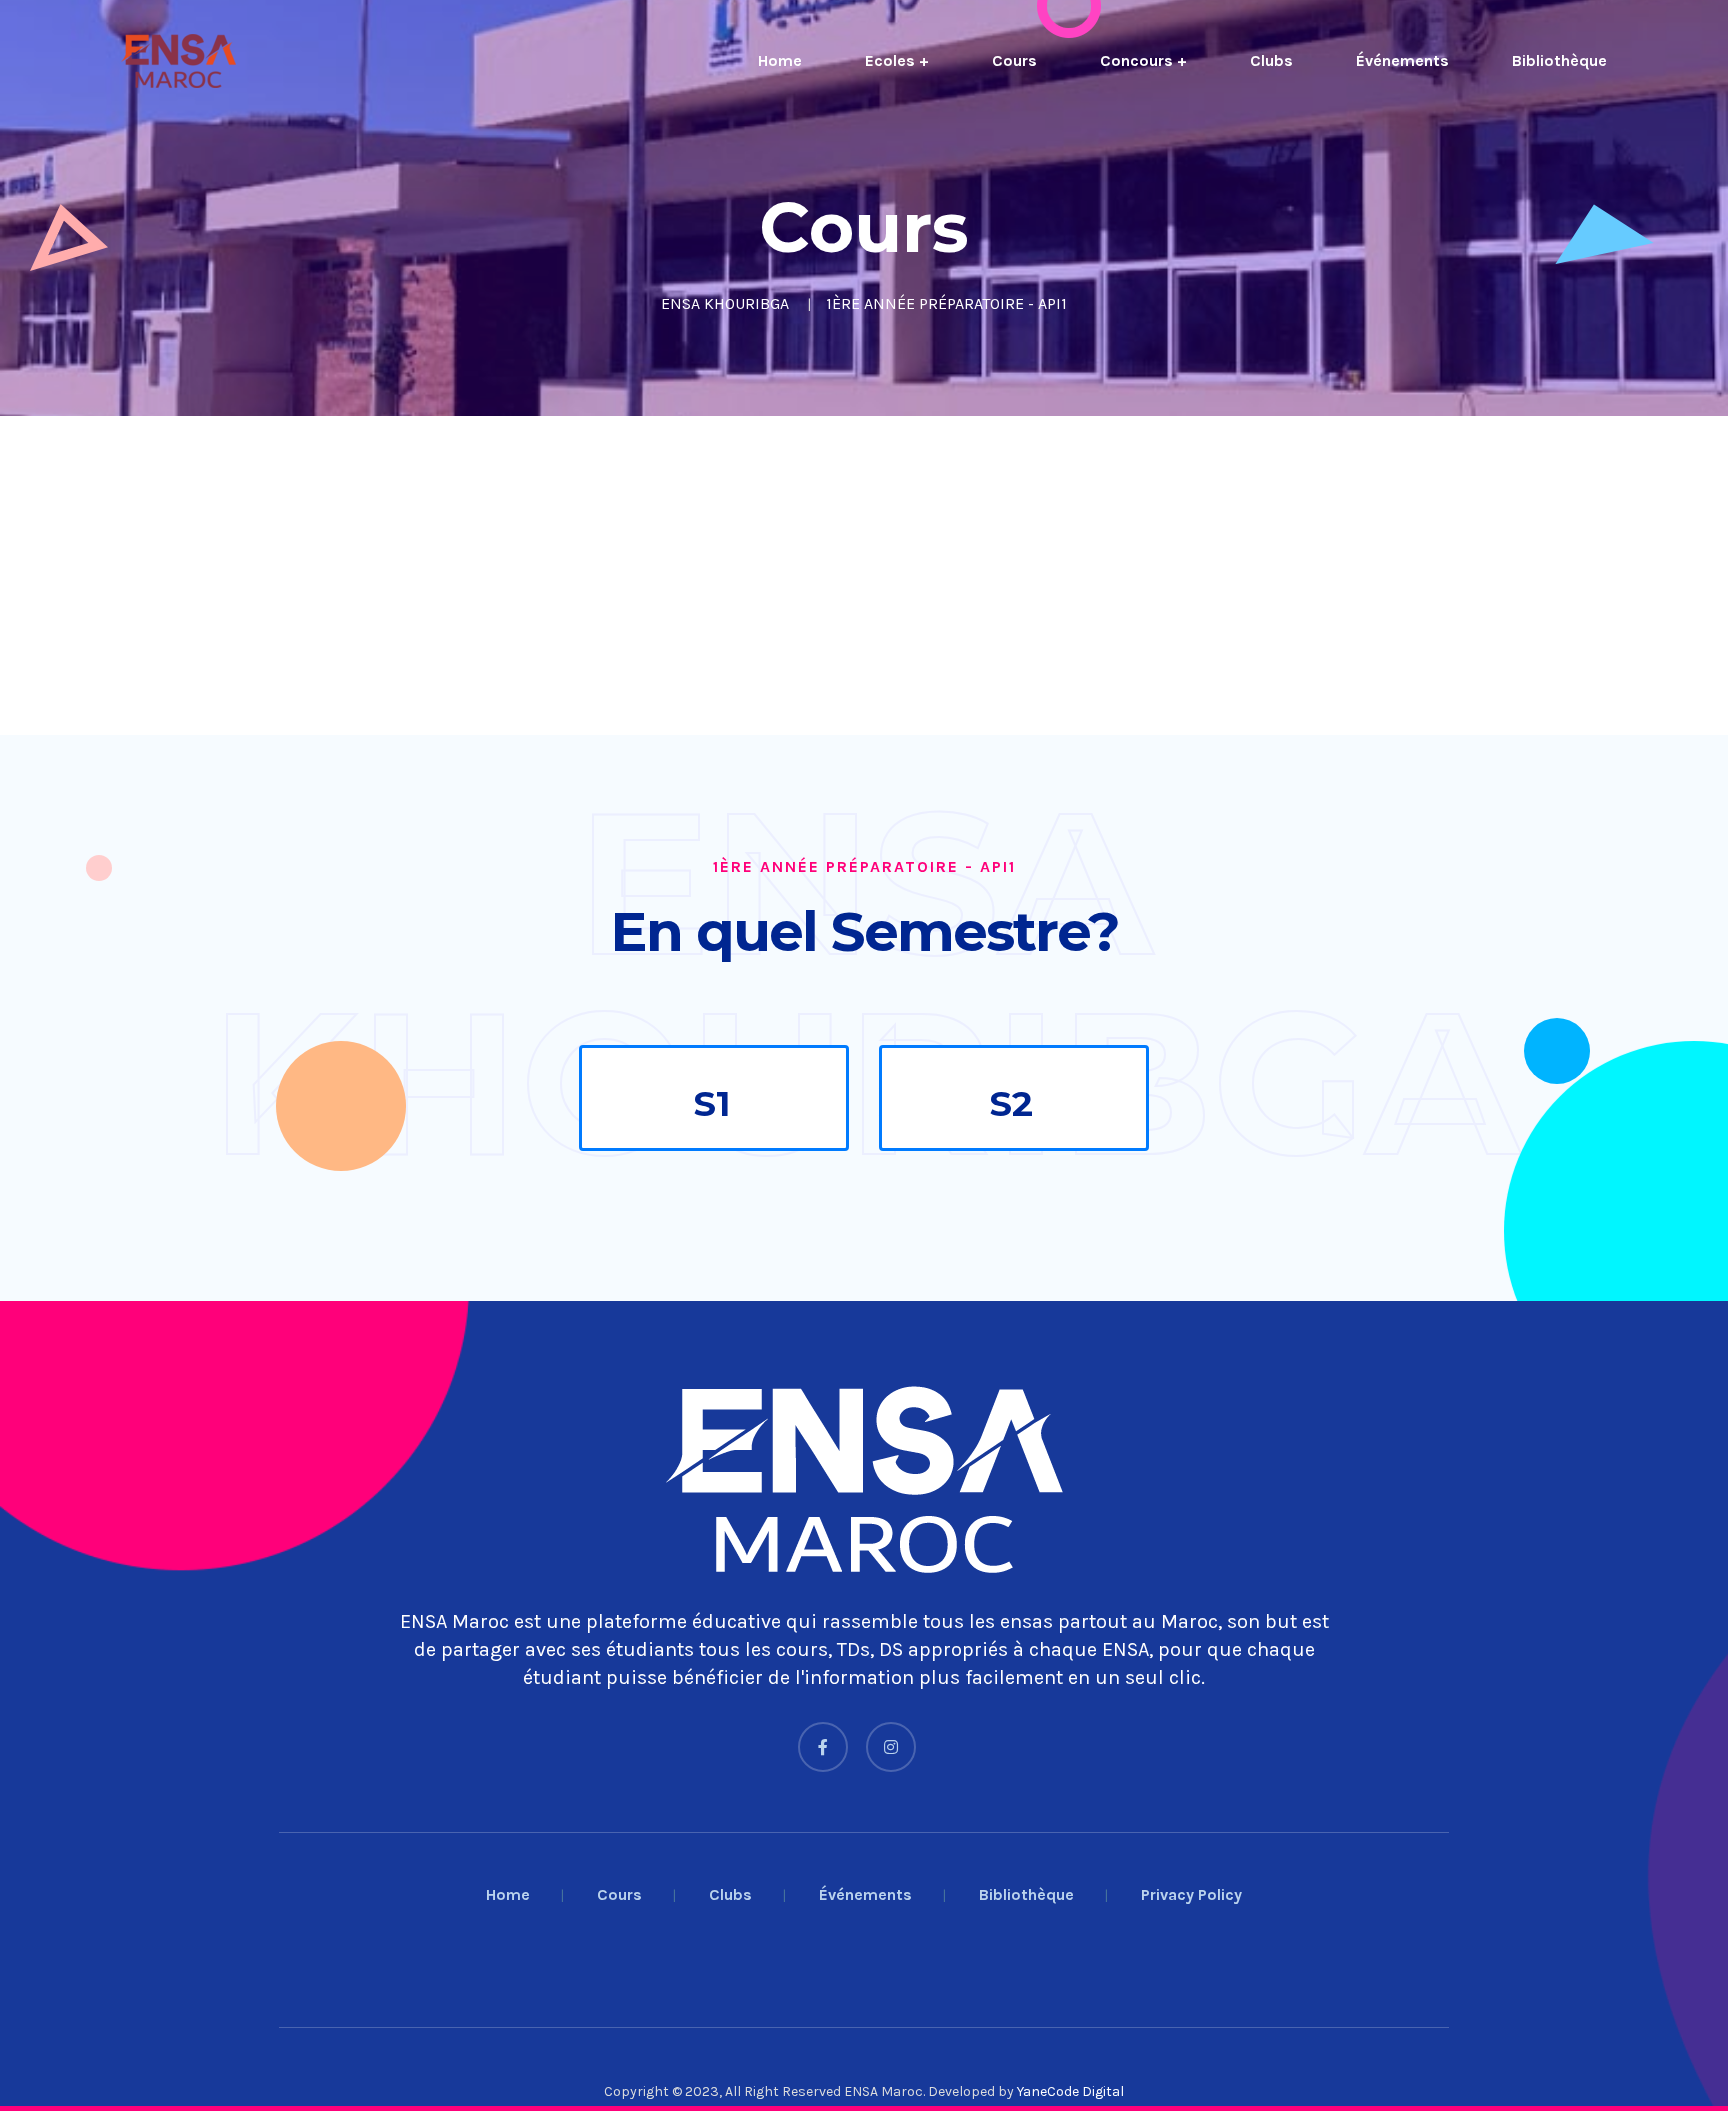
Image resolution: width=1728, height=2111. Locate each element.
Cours (1014, 60)
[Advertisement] (600, 575)
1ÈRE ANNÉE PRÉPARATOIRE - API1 (946, 303)
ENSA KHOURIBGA (725, 303)
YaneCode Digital (1070, 2091)
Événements (1402, 60)
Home (780, 60)
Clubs (1271, 60)
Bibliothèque (1559, 60)
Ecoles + (897, 60)
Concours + (1143, 60)
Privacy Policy (1191, 1894)
